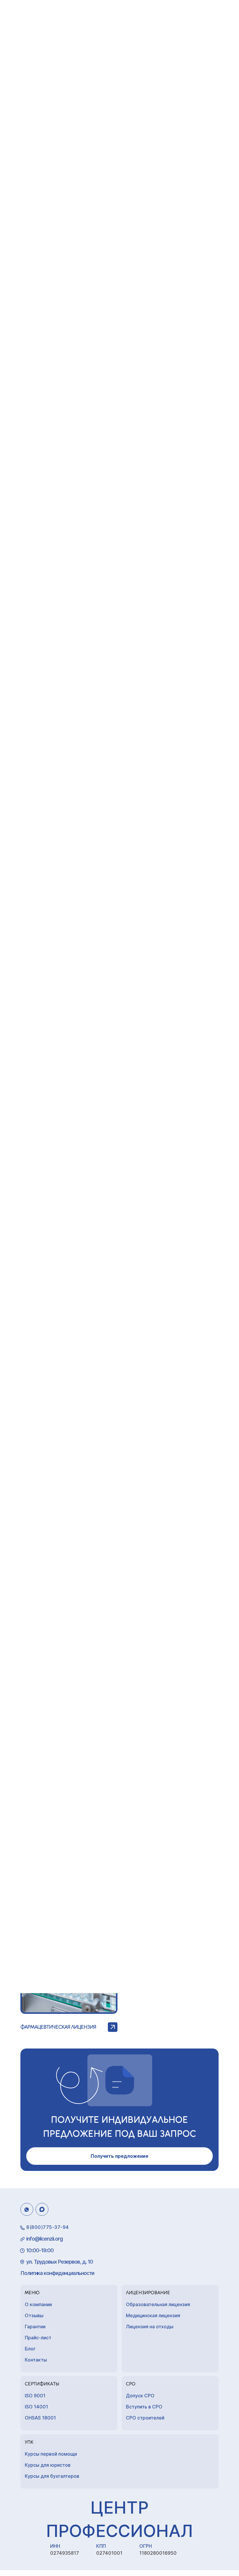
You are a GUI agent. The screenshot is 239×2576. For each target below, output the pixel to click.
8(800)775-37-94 (48, 2227)
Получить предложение (119, 2156)
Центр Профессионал (119, 2519)
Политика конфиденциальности (57, 2273)
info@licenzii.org (44, 2239)
